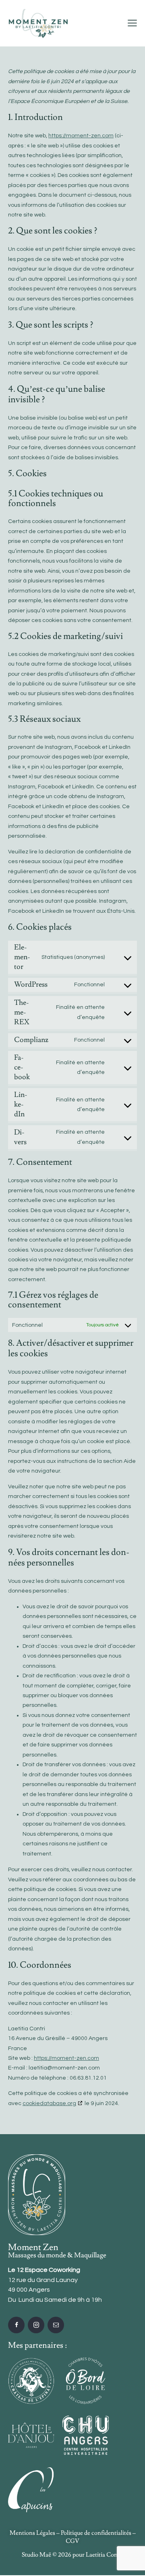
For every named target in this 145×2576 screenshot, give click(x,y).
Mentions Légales (32, 2533)
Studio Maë (36, 2555)
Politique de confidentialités (96, 2533)
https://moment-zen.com (81, 136)
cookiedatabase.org (49, 2103)
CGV (72, 2541)
